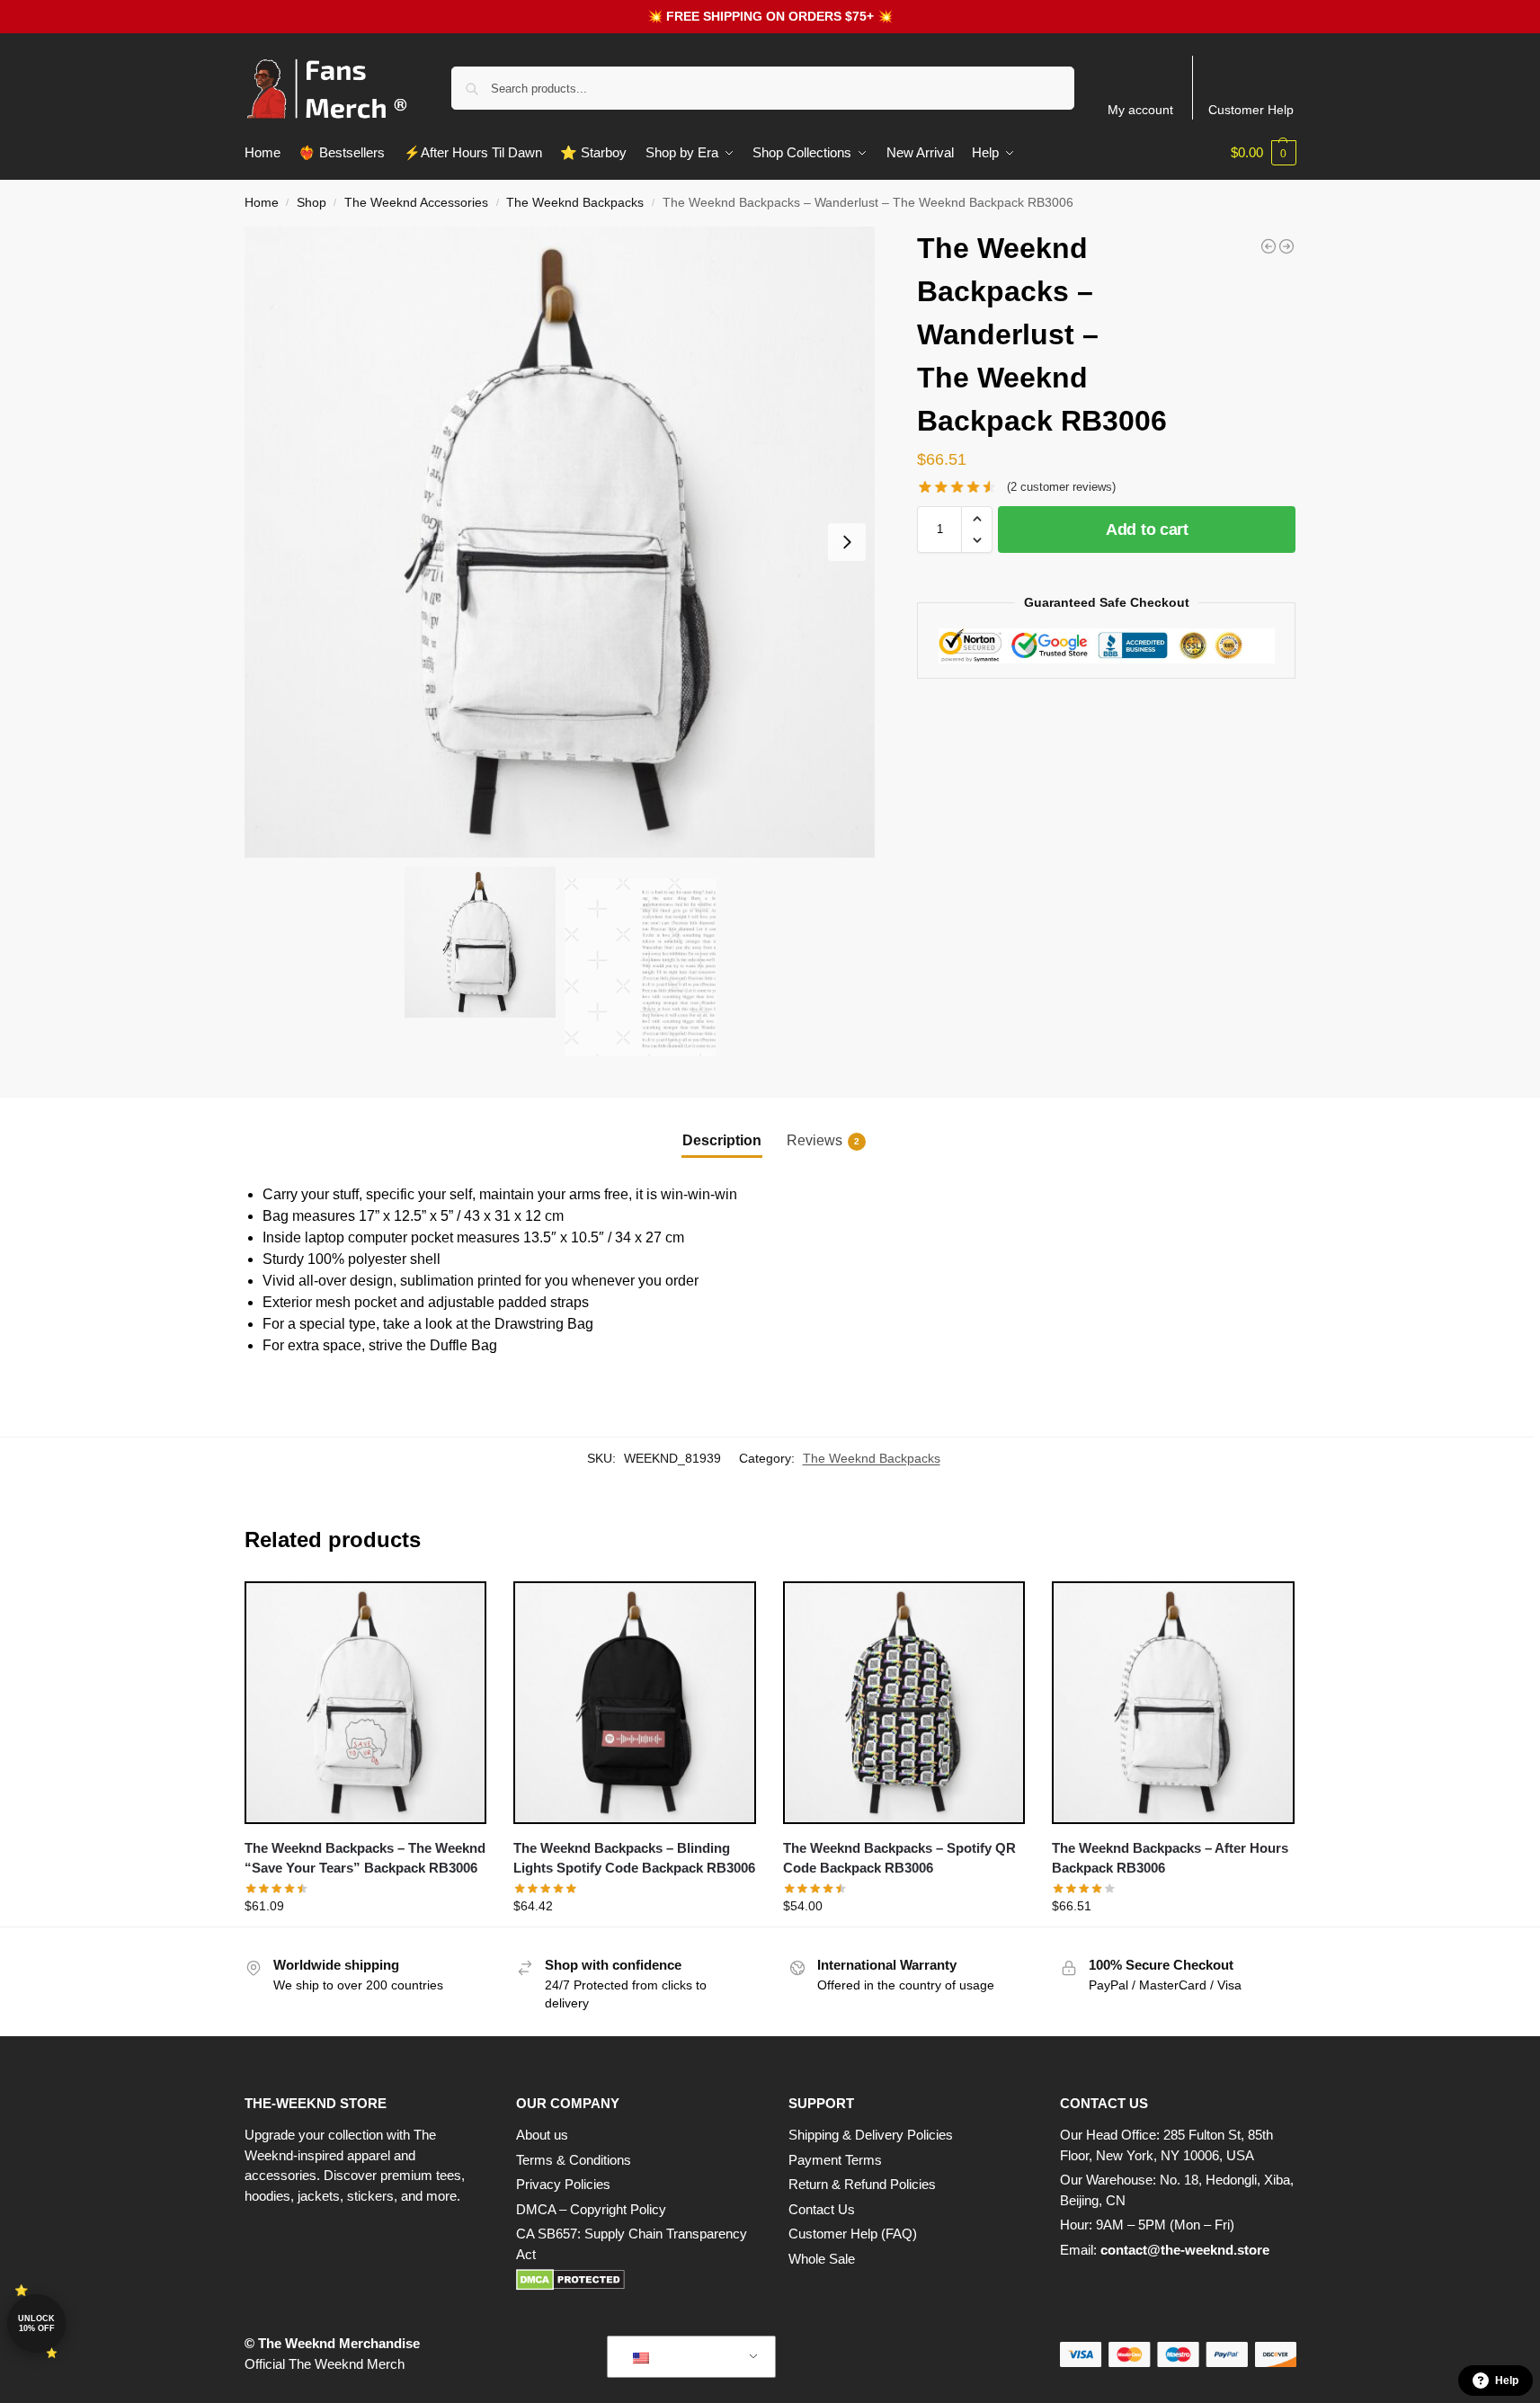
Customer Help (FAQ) (853, 2234)
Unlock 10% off (36, 2323)
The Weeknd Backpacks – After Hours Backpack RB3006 (1170, 1858)
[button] (1264, 153)
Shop (312, 203)
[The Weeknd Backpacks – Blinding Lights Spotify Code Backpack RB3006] (635, 1703)
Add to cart (1147, 530)
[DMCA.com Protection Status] (634, 2280)
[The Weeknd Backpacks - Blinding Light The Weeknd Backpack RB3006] (1268, 246)
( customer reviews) (1061, 487)
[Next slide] (847, 542)
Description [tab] (722, 1140)
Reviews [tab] (823, 1140)
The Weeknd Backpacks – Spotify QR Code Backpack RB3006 (899, 1858)
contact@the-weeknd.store (1185, 2250)
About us (542, 2135)
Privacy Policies (563, 2184)
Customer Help (1251, 110)
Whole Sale (822, 2259)
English (678, 2357)
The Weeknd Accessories (416, 203)
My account (1140, 110)
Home (262, 203)
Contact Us (822, 2209)
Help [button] (1507, 2381)
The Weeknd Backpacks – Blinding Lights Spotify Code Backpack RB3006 (634, 1858)
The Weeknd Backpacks (575, 203)
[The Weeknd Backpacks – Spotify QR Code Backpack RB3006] (904, 1703)
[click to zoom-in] (560, 542)
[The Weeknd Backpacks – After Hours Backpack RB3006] (1173, 1703)
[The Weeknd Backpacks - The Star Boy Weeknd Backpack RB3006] (1286, 246)
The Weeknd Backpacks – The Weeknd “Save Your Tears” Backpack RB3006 (365, 1858)
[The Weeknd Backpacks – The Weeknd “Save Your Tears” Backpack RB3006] (366, 1703)
